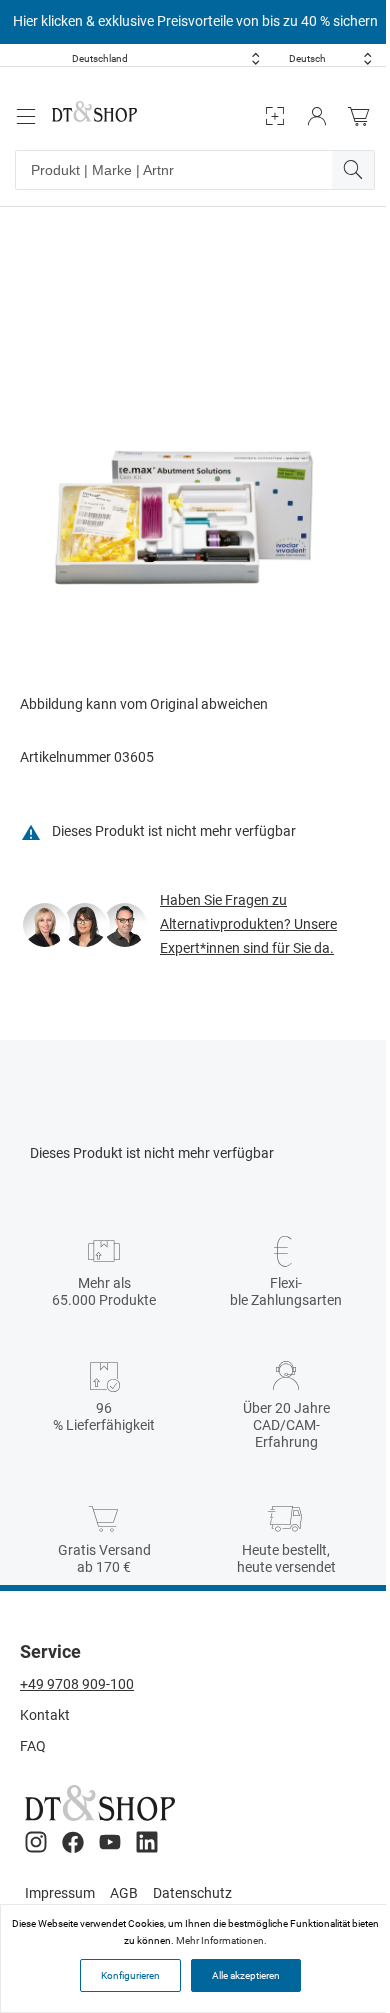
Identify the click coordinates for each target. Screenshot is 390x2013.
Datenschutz (192, 1893)
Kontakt (45, 1715)
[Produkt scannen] (275, 116)
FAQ (33, 1746)
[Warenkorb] (364, 116)
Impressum (60, 1893)
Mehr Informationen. (221, 1940)
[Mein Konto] (317, 116)
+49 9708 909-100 (77, 1684)
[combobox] (166, 58)
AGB (124, 1893)
